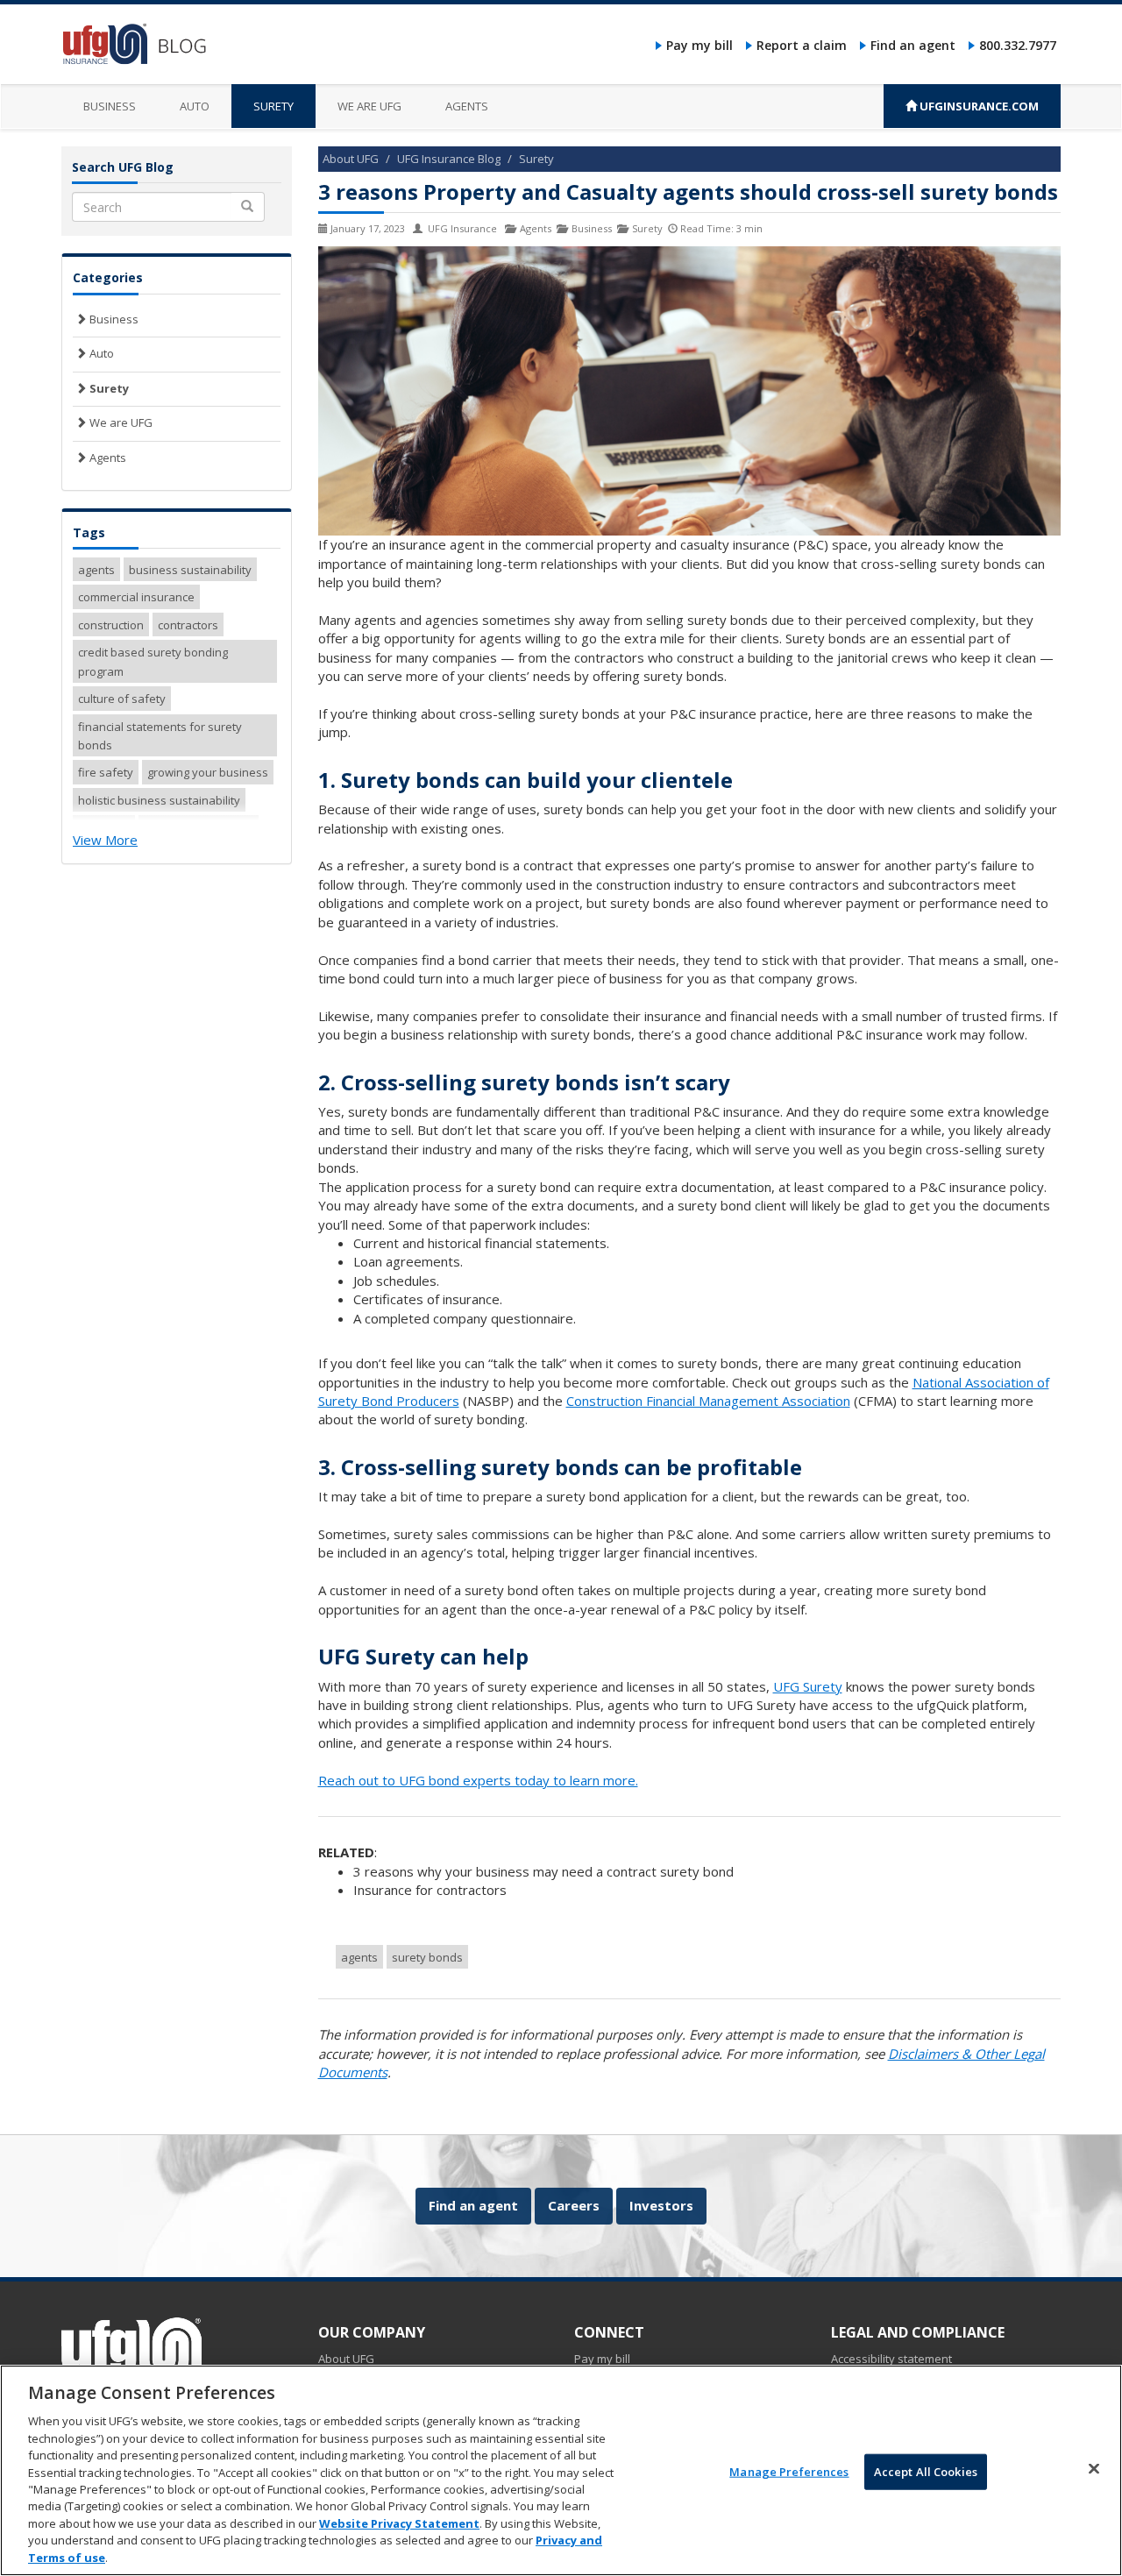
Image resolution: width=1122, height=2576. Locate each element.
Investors (661, 2205)
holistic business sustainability (159, 800)
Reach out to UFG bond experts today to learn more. (478, 1780)
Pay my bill (699, 45)
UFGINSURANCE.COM (978, 106)
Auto (195, 106)
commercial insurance (136, 597)
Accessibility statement (891, 2359)
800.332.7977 (1018, 45)
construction (111, 625)
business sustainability (190, 570)
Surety (273, 106)
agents (359, 1957)
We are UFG (369, 106)
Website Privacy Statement (399, 2523)
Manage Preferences (789, 2471)
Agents (467, 106)
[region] (561, 2470)
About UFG (351, 159)
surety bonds (427, 1957)
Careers (574, 2205)
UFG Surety (808, 1686)
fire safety (106, 772)
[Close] (1094, 2468)
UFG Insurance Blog (449, 159)
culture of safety (122, 699)
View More (105, 840)
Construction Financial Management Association (708, 1401)
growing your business (208, 772)
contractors (188, 625)
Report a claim (802, 45)
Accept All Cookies (926, 2471)
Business (110, 106)
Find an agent (913, 45)
